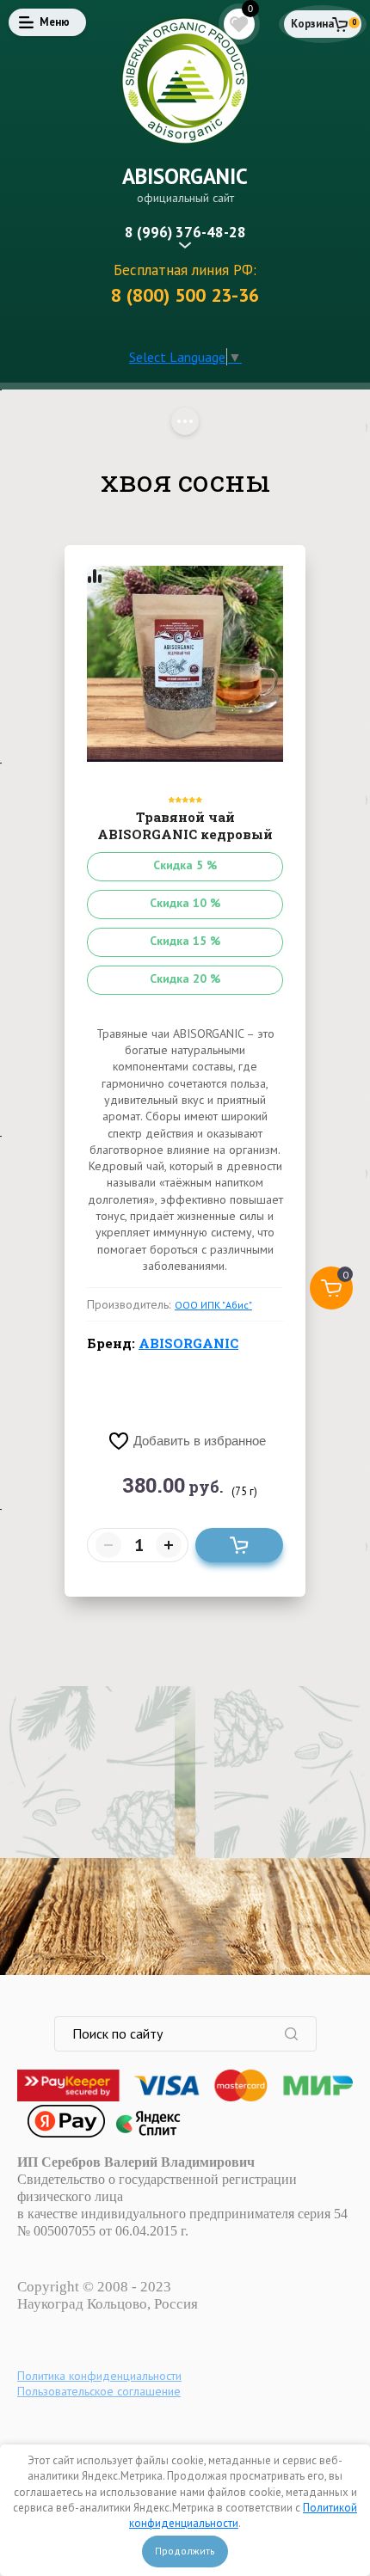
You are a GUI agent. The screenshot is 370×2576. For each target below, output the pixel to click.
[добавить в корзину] (239, 1545)
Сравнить (95, 576)
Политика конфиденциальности (99, 2376)
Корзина (312, 24)
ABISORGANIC (185, 176)
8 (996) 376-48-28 (185, 232)
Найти (300, 2034)
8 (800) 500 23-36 (185, 295)
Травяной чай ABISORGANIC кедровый (185, 825)
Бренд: (163, 1343)
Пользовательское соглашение (99, 2391)
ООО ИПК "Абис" (213, 1305)
